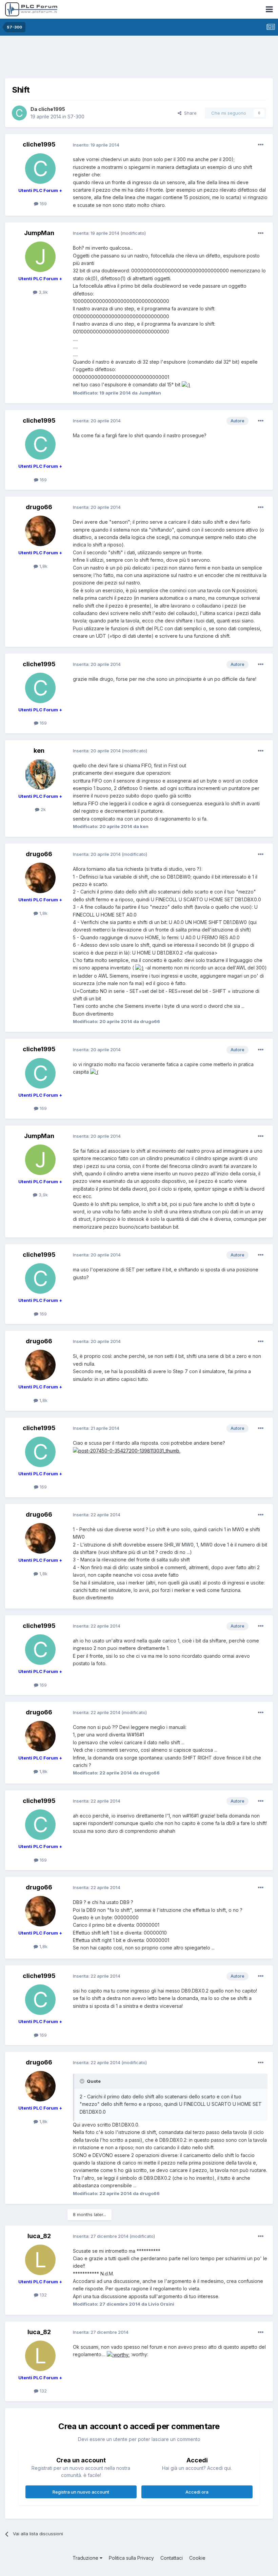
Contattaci (172, 2558)
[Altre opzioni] (261, 145)
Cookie (197, 2558)
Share (189, 113)
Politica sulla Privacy (131, 2558)
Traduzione (86, 2558)
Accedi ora (197, 2492)
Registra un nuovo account (81, 2492)
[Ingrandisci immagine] (186, 385)
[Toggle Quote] (83, 2081)
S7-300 (76, 117)
